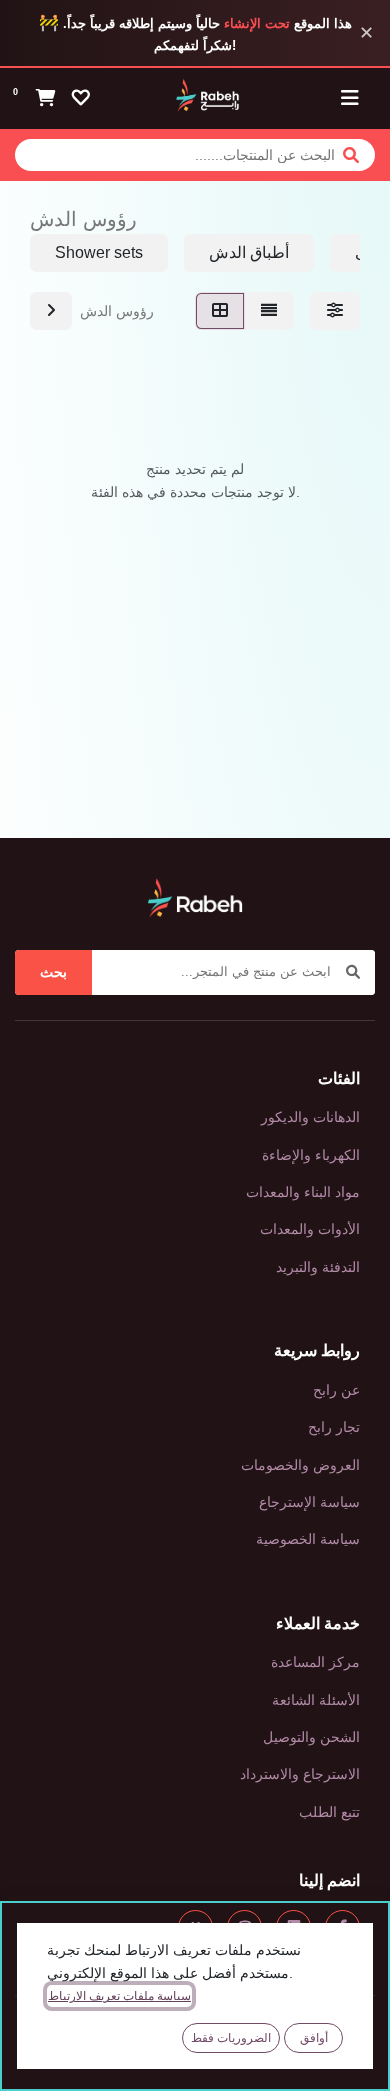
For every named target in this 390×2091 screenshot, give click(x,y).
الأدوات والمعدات (310, 1229)
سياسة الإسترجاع (309, 1502)
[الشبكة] (220, 311)
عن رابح (336, 1390)
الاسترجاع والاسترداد (300, 1774)
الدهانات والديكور (310, 1117)
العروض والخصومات (300, 1465)
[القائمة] (269, 311)
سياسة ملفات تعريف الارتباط (119, 1996)
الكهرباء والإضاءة (311, 1155)
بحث (53, 972)
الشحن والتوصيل (311, 1737)
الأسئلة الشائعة (316, 1700)
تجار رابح (334, 1427)
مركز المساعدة (315, 1662)
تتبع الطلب (329, 1812)
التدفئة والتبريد (318, 1267)
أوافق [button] (314, 2038)
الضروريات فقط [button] (231, 2038)
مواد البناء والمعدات (303, 1192)
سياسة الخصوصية (308, 1539)
